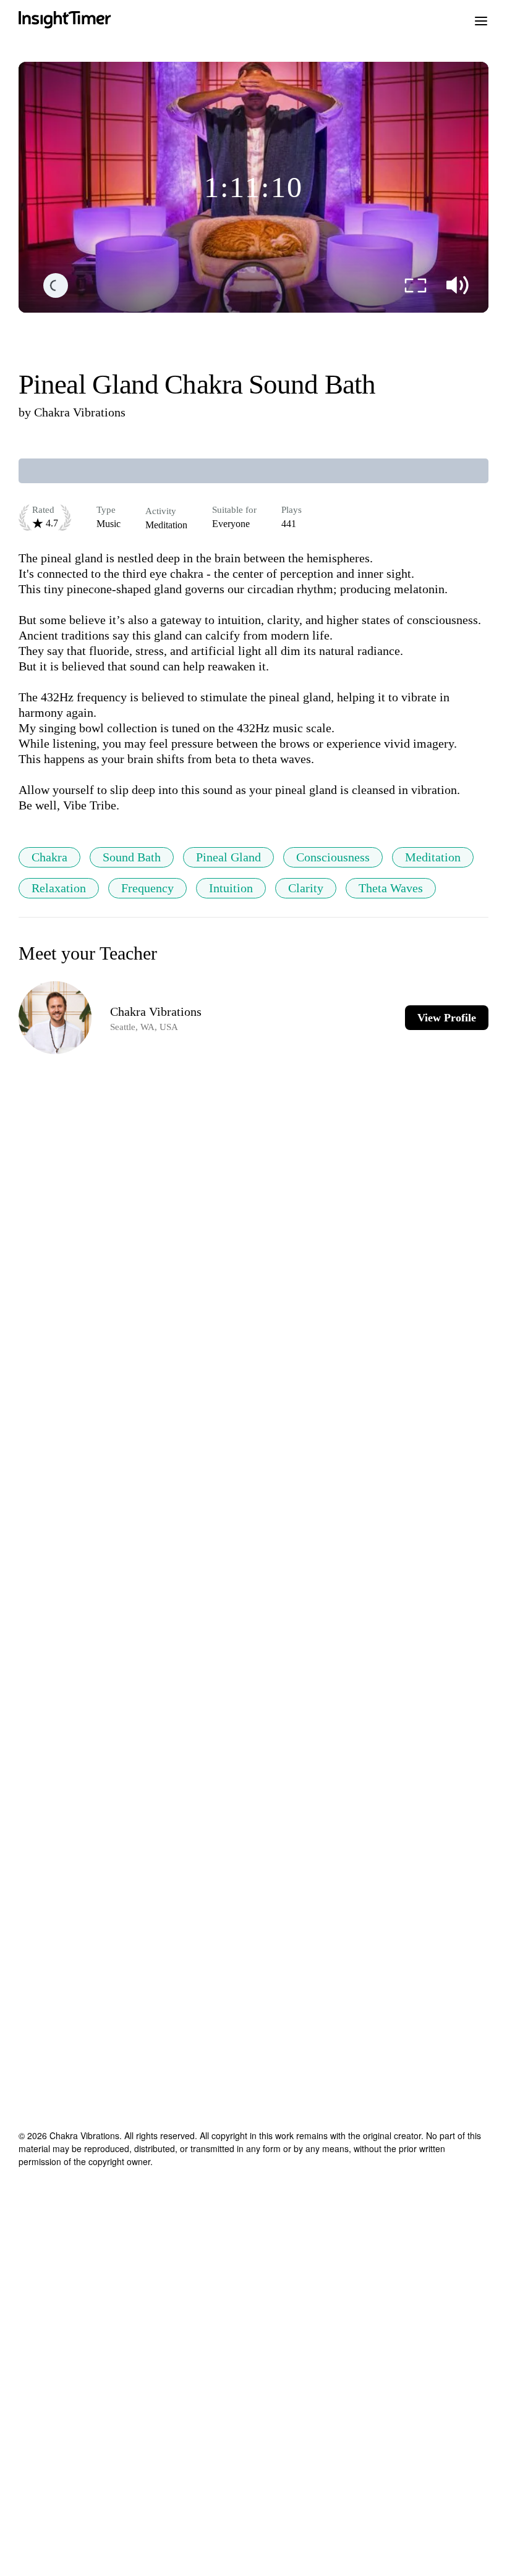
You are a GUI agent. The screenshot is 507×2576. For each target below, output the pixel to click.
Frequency (147, 888)
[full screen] (415, 285)
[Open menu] (481, 20)
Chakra (49, 857)
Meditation (433, 857)
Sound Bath (132, 857)
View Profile (447, 1018)
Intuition (231, 888)
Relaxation (59, 888)
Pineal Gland (228, 857)
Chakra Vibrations (80, 412)
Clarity (306, 888)
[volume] (458, 285)
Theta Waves (391, 888)
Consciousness (333, 857)
